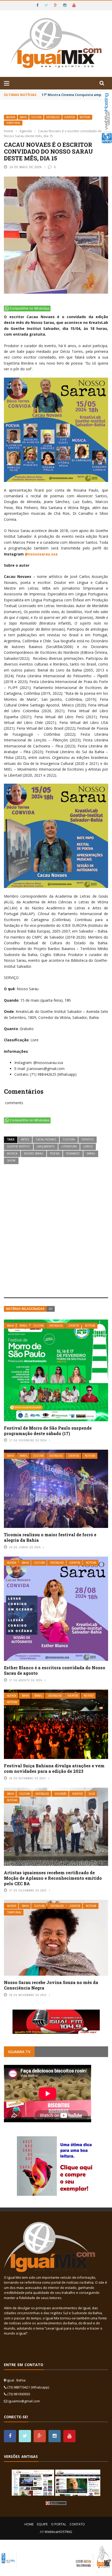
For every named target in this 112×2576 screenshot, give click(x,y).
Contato (77, 2524)
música (12, 1153)
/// (51, 1309)
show (11, 1160)
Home (29, 2524)
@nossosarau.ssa (41, 554)
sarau (91, 1153)
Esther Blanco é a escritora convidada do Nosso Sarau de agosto (55, 1670)
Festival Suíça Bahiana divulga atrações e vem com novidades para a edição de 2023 (54, 1768)
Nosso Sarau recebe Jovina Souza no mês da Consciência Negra (51, 1985)
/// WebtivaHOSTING (56, 2532)
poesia (55, 1153)
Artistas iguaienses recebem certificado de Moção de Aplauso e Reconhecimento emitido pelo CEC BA (53, 1878)
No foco (89, 1696)
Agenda (11, 117)
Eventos (70, 117)
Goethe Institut (18, 1146)
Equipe (42, 2524)
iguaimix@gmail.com (24, 2401)
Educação (61, 1794)
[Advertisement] (56, 1231)
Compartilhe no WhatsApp (30, 309)
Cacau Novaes (46, 1139)
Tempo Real (13, 123)
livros (88, 1146)
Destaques (53, 117)
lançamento (46, 1146)
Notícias (85, 117)
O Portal (59, 2524)
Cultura (36, 117)
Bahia (23, 117)
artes (25, 1139)
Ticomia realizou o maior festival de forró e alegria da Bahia (50, 1537)
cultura (69, 1139)
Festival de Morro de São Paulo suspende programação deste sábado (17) (48, 1431)
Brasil (24, 1326)
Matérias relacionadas (25, 1309)
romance (73, 1153)
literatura (69, 1146)
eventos (88, 1139)
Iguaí (92, 1794)
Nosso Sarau (34, 1153)
